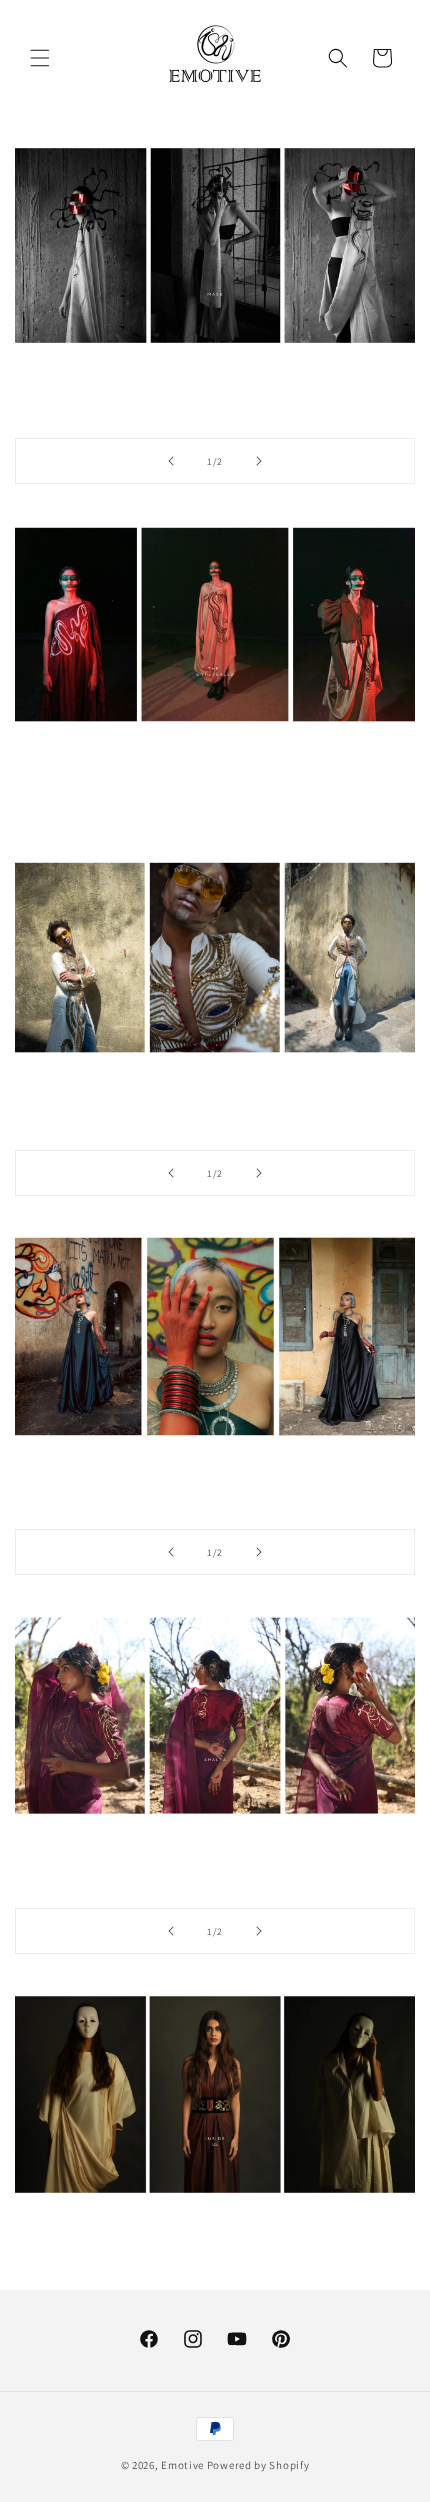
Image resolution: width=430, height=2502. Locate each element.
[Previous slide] (171, 461)
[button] (40, 58)
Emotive (182, 2465)
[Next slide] (259, 461)
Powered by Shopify (258, 2465)
